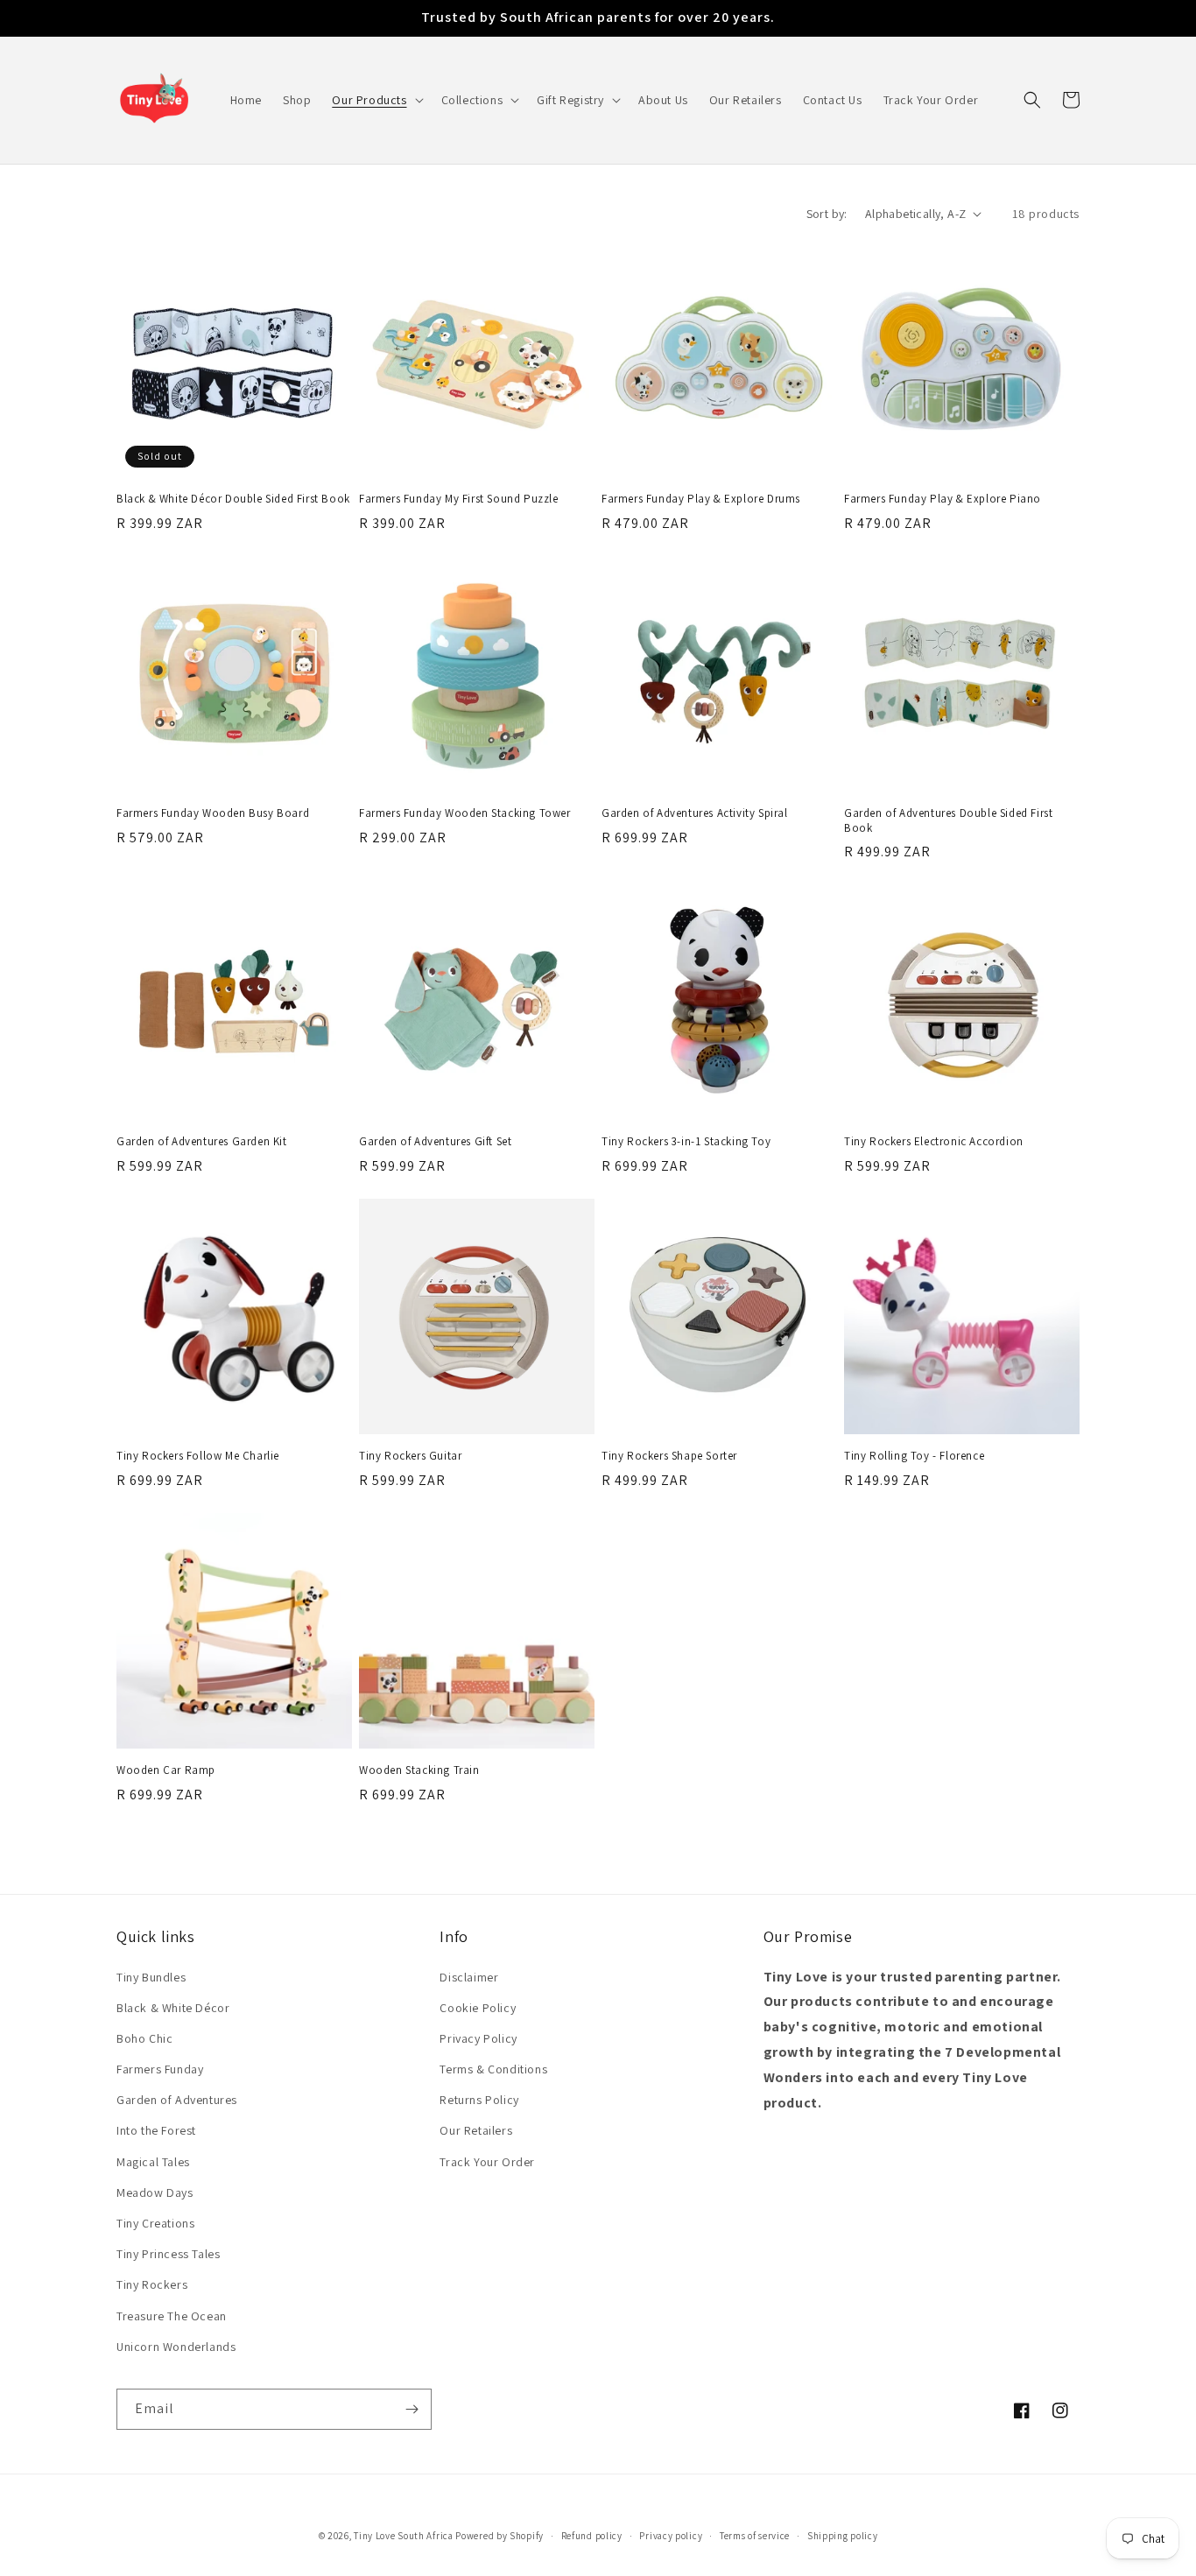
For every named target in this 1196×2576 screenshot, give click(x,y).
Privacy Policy (478, 2038)
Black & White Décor (173, 2008)
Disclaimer (469, 1977)
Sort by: (827, 214)
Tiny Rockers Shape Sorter (669, 1456)
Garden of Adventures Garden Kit (202, 1142)
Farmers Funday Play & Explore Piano (943, 499)
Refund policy (592, 2536)
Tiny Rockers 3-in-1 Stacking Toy (686, 1142)
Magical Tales (153, 2162)
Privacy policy (671, 2536)
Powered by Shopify (500, 2536)
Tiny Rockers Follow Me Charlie (198, 1456)
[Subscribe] (412, 2409)
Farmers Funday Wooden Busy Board (213, 813)
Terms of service (755, 2536)
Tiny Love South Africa (403, 2536)
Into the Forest (156, 2130)
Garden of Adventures (177, 2100)
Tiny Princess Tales (168, 2254)
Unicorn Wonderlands (176, 2347)
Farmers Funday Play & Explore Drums (701, 499)
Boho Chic (144, 2038)
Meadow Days (155, 2192)
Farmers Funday (160, 2069)
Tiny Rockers (152, 2284)
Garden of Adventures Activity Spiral (695, 813)
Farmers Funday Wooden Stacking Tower (465, 813)
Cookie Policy (478, 2008)
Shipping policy (843, 2536)
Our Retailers (476, 2130)
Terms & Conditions (493, 2069)
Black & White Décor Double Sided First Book (233, 499)
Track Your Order (487, 2162)
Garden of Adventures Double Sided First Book (948, 821)
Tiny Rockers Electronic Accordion (934, 1142)
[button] (376, 100)
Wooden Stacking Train (419, 1770)
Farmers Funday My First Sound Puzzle (459, 499)
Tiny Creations (155, 2223)
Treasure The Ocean (172, 2316)
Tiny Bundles (151, 1977)
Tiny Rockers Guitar (410, 1456)
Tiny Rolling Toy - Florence (914, 1456)
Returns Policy (479, 2100)
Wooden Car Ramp (166, 1770)
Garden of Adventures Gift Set (435, 1142)
